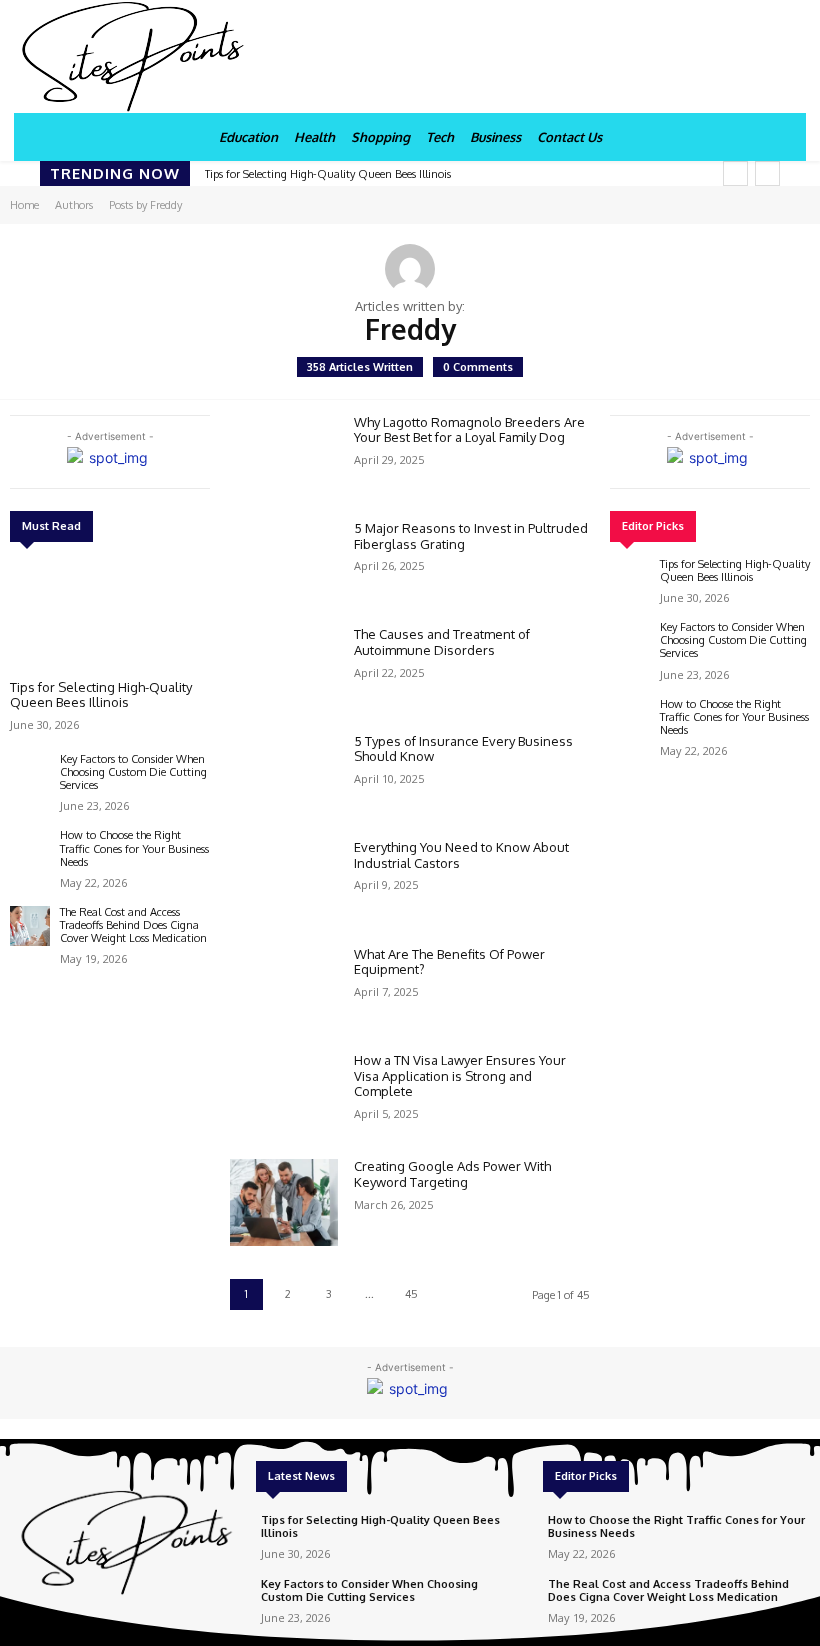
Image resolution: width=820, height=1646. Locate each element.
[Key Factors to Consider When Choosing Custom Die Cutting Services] (30, 773)
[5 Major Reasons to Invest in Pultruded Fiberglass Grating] (284, 564)
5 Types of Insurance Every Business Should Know (463, 749)
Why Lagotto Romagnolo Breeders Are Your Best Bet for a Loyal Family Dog (469, 430)
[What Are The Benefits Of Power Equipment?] (284, 990)
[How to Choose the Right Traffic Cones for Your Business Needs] (30, 849)
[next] (767, 173)
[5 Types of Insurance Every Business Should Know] (284, 777)
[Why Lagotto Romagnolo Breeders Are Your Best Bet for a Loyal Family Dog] (284, 458)
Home (24, 205)
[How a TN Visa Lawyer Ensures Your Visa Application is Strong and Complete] (284, 1096)
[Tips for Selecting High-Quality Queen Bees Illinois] (110, 614)
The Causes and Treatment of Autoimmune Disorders (442, 642)
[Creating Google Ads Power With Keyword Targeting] (284, 1202)
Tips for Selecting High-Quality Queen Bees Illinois (328, 174)
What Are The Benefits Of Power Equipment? (449, 962)
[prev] (735, 173)
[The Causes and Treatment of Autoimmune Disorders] (284, 670)
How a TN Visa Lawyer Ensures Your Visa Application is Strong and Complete (460, 1075)
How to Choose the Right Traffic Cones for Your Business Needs (134, 848)
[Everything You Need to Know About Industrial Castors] (284, 883)
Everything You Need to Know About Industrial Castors (461, 855)
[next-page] (453, 1294)
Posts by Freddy (145, 205)
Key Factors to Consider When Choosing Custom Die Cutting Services (133, 772)
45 (411, 1294)
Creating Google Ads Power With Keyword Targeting (452, 1174)
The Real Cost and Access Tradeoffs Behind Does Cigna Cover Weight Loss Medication (133, 925)
